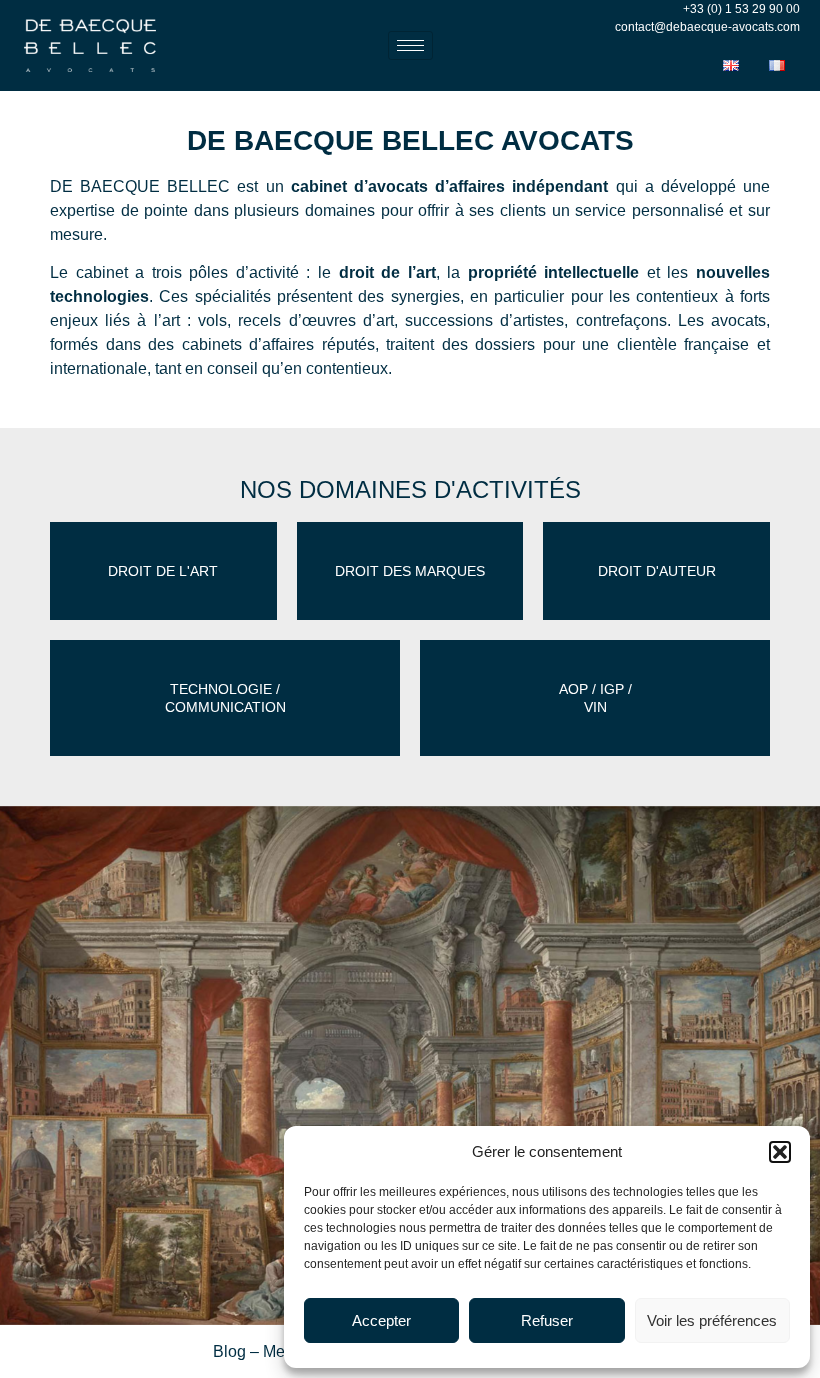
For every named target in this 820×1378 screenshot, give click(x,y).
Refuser (547, 1320)
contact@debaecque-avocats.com (707, 27)
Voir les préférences (712, 1320)
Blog (229, 1351)
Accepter (381, 1320)
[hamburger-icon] (410, 45)
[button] (780, 1152)
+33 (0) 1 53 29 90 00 (741, 9)
